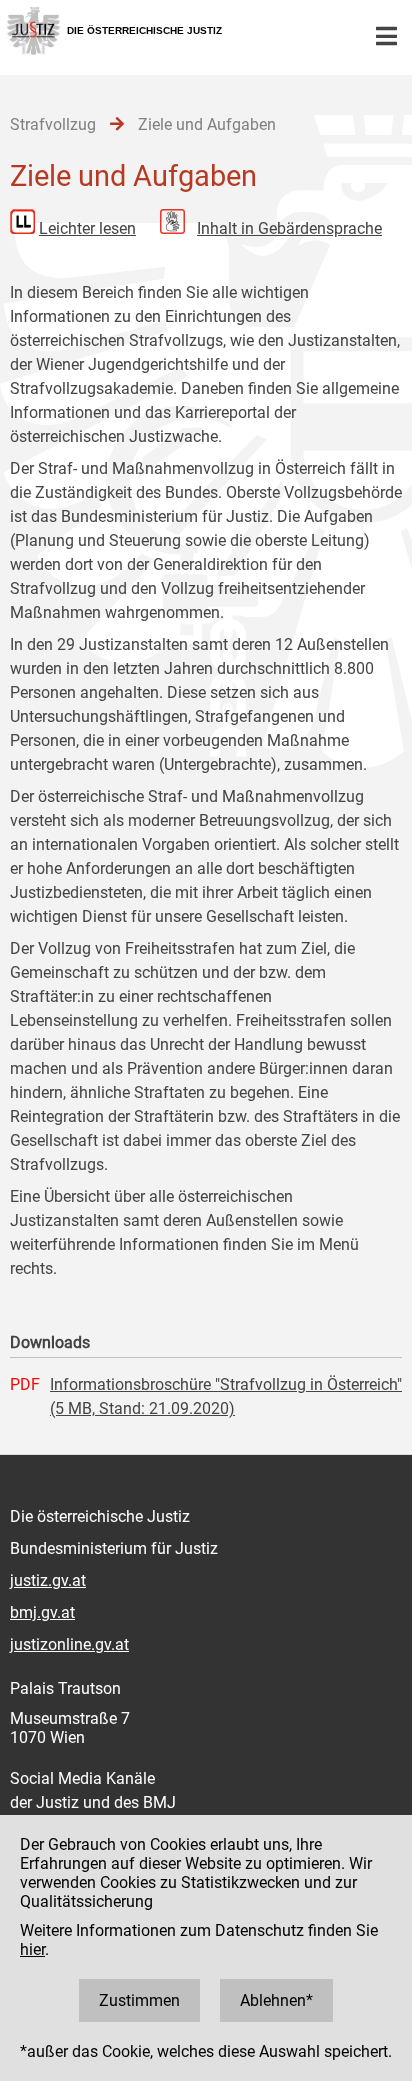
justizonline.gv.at (69, 1644)
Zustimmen (139, 2000)
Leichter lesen (87, 228)
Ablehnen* (276, 2000)
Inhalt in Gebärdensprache (289, 228)
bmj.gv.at (42, 1612)
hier (32, 1949)
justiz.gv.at (48, 1580)
